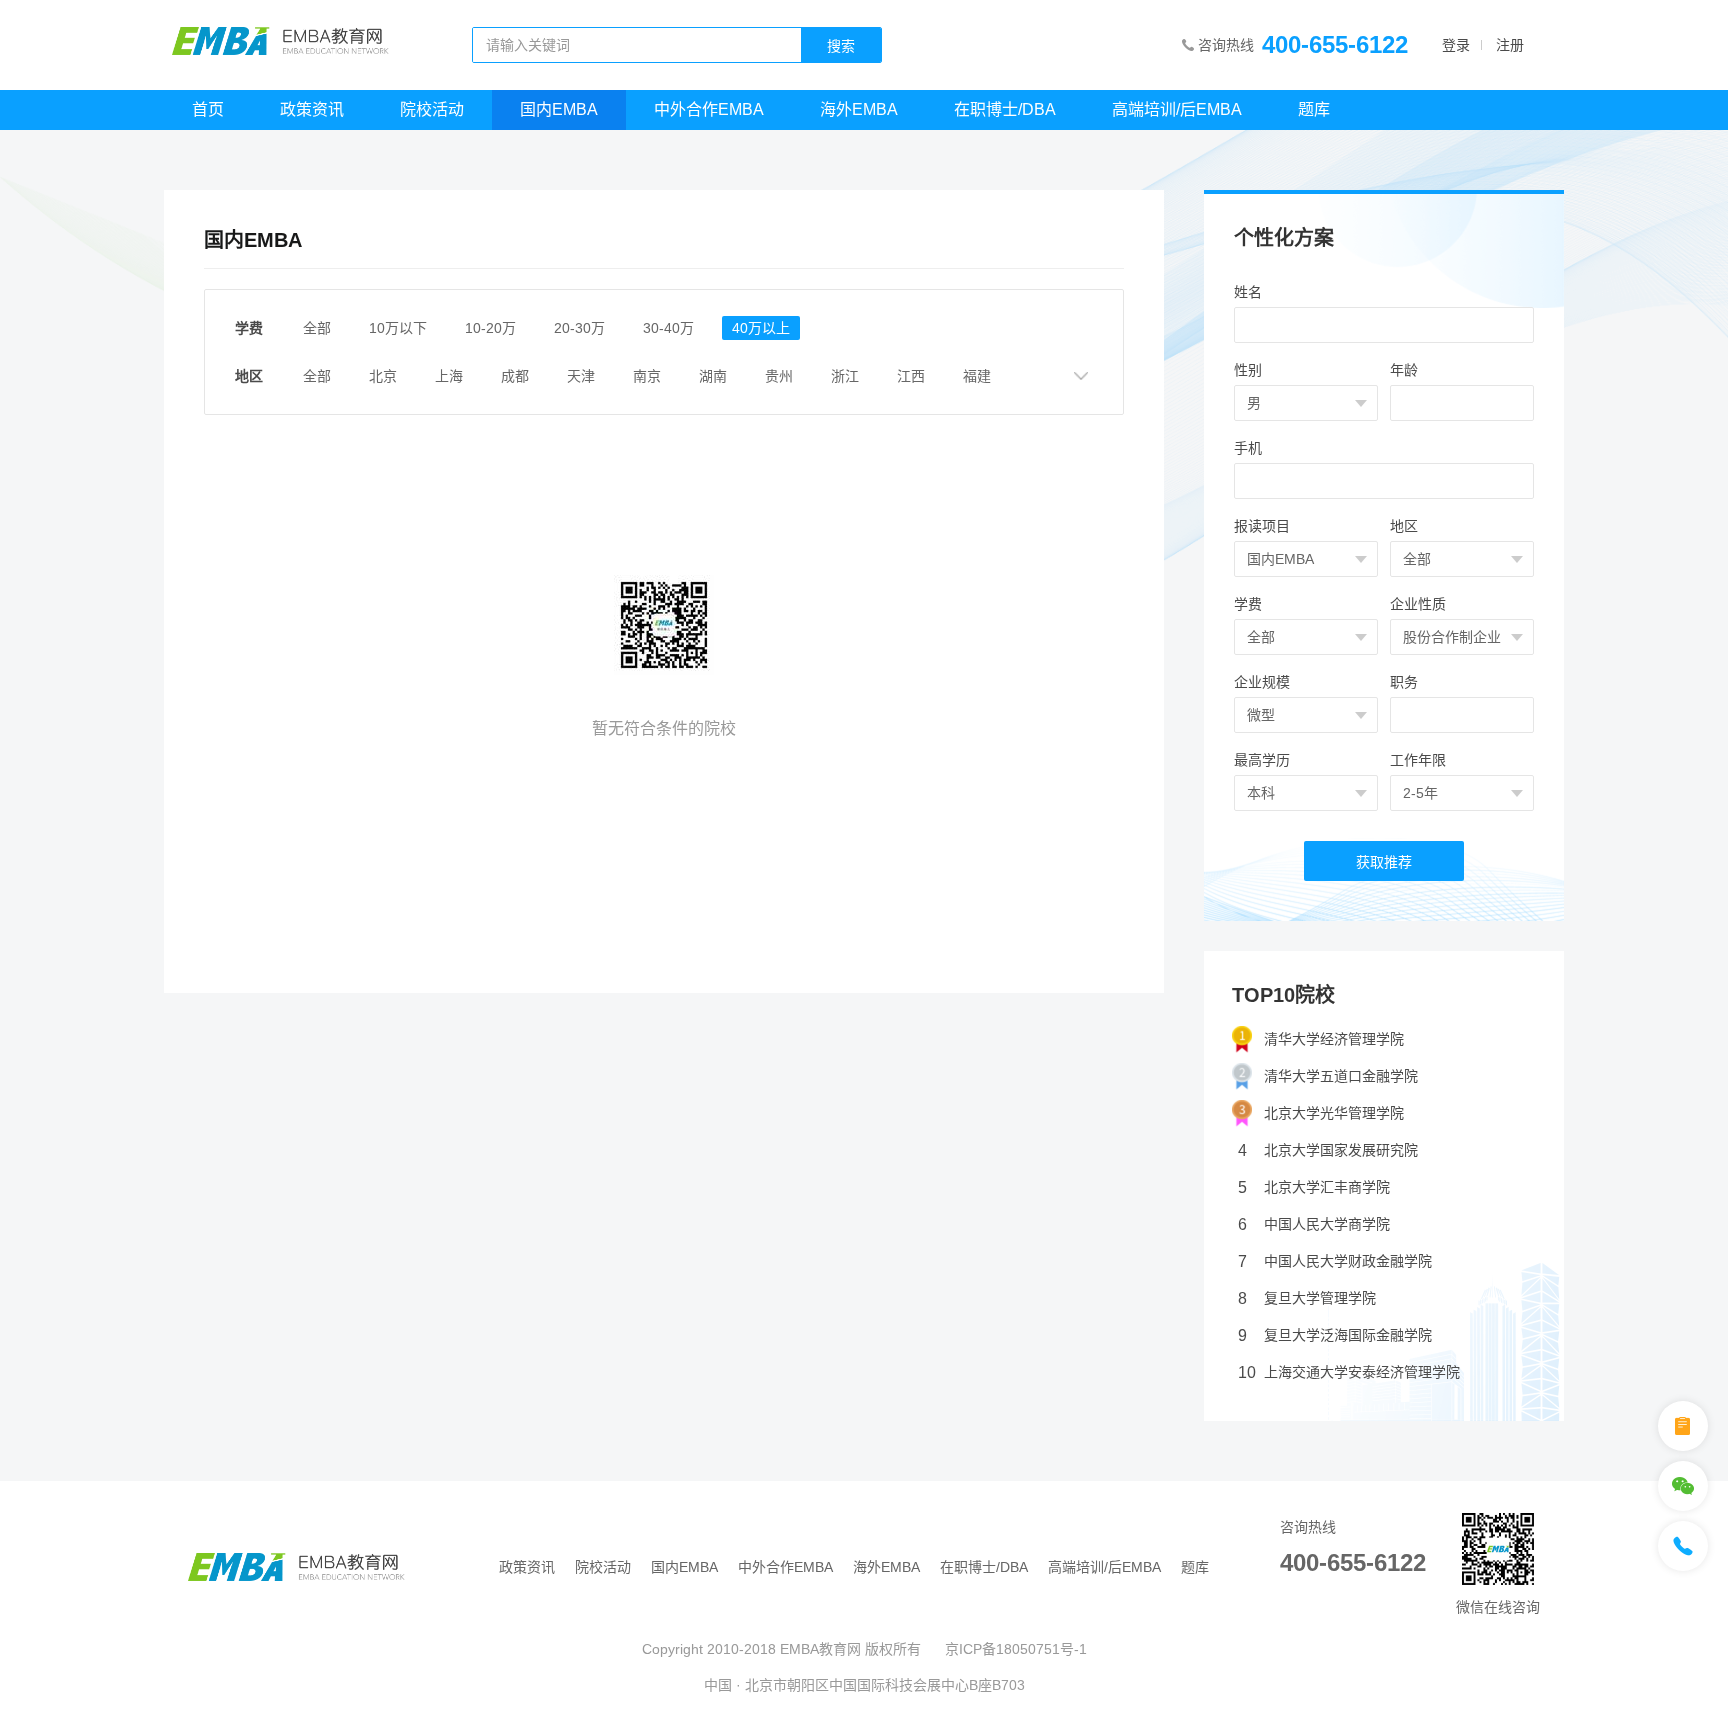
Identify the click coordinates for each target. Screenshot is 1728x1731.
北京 (383, 376)
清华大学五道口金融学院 (1341, 1076)
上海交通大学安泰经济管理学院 (1349, 1372)
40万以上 (761, 328)
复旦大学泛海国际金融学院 (1335, 1335)
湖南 (713, 376)
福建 (977, 376)
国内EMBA (559, 109)
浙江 (845, 376)
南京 (647, 376)
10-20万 (490, 328)
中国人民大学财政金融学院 (1335, 1261)
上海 (449, 376)
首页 (208, 109)
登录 (1456, 45)
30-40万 (668, 328)
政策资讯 (312, 109)
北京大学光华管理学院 (1334, 1113)
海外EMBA (859, 109)
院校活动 (432, 109)
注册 (1510, 45)
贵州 (779, 376)
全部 (317, 328)
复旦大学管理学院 (1307, 1298)
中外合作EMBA (709, 109)
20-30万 (579, 328)
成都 (515, 376)
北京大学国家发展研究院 (1328, 1150)
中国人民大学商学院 (1314, 1224)
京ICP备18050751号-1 (1016, 1649)
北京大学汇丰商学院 (1314, 1187)
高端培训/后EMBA (1177, 109)
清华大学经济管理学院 (1334, 1039)
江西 (911, 376)
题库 (1314, 109)
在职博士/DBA (1005, 109)
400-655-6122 (1335, 44)
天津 (581, 376)
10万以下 (398, 328)
